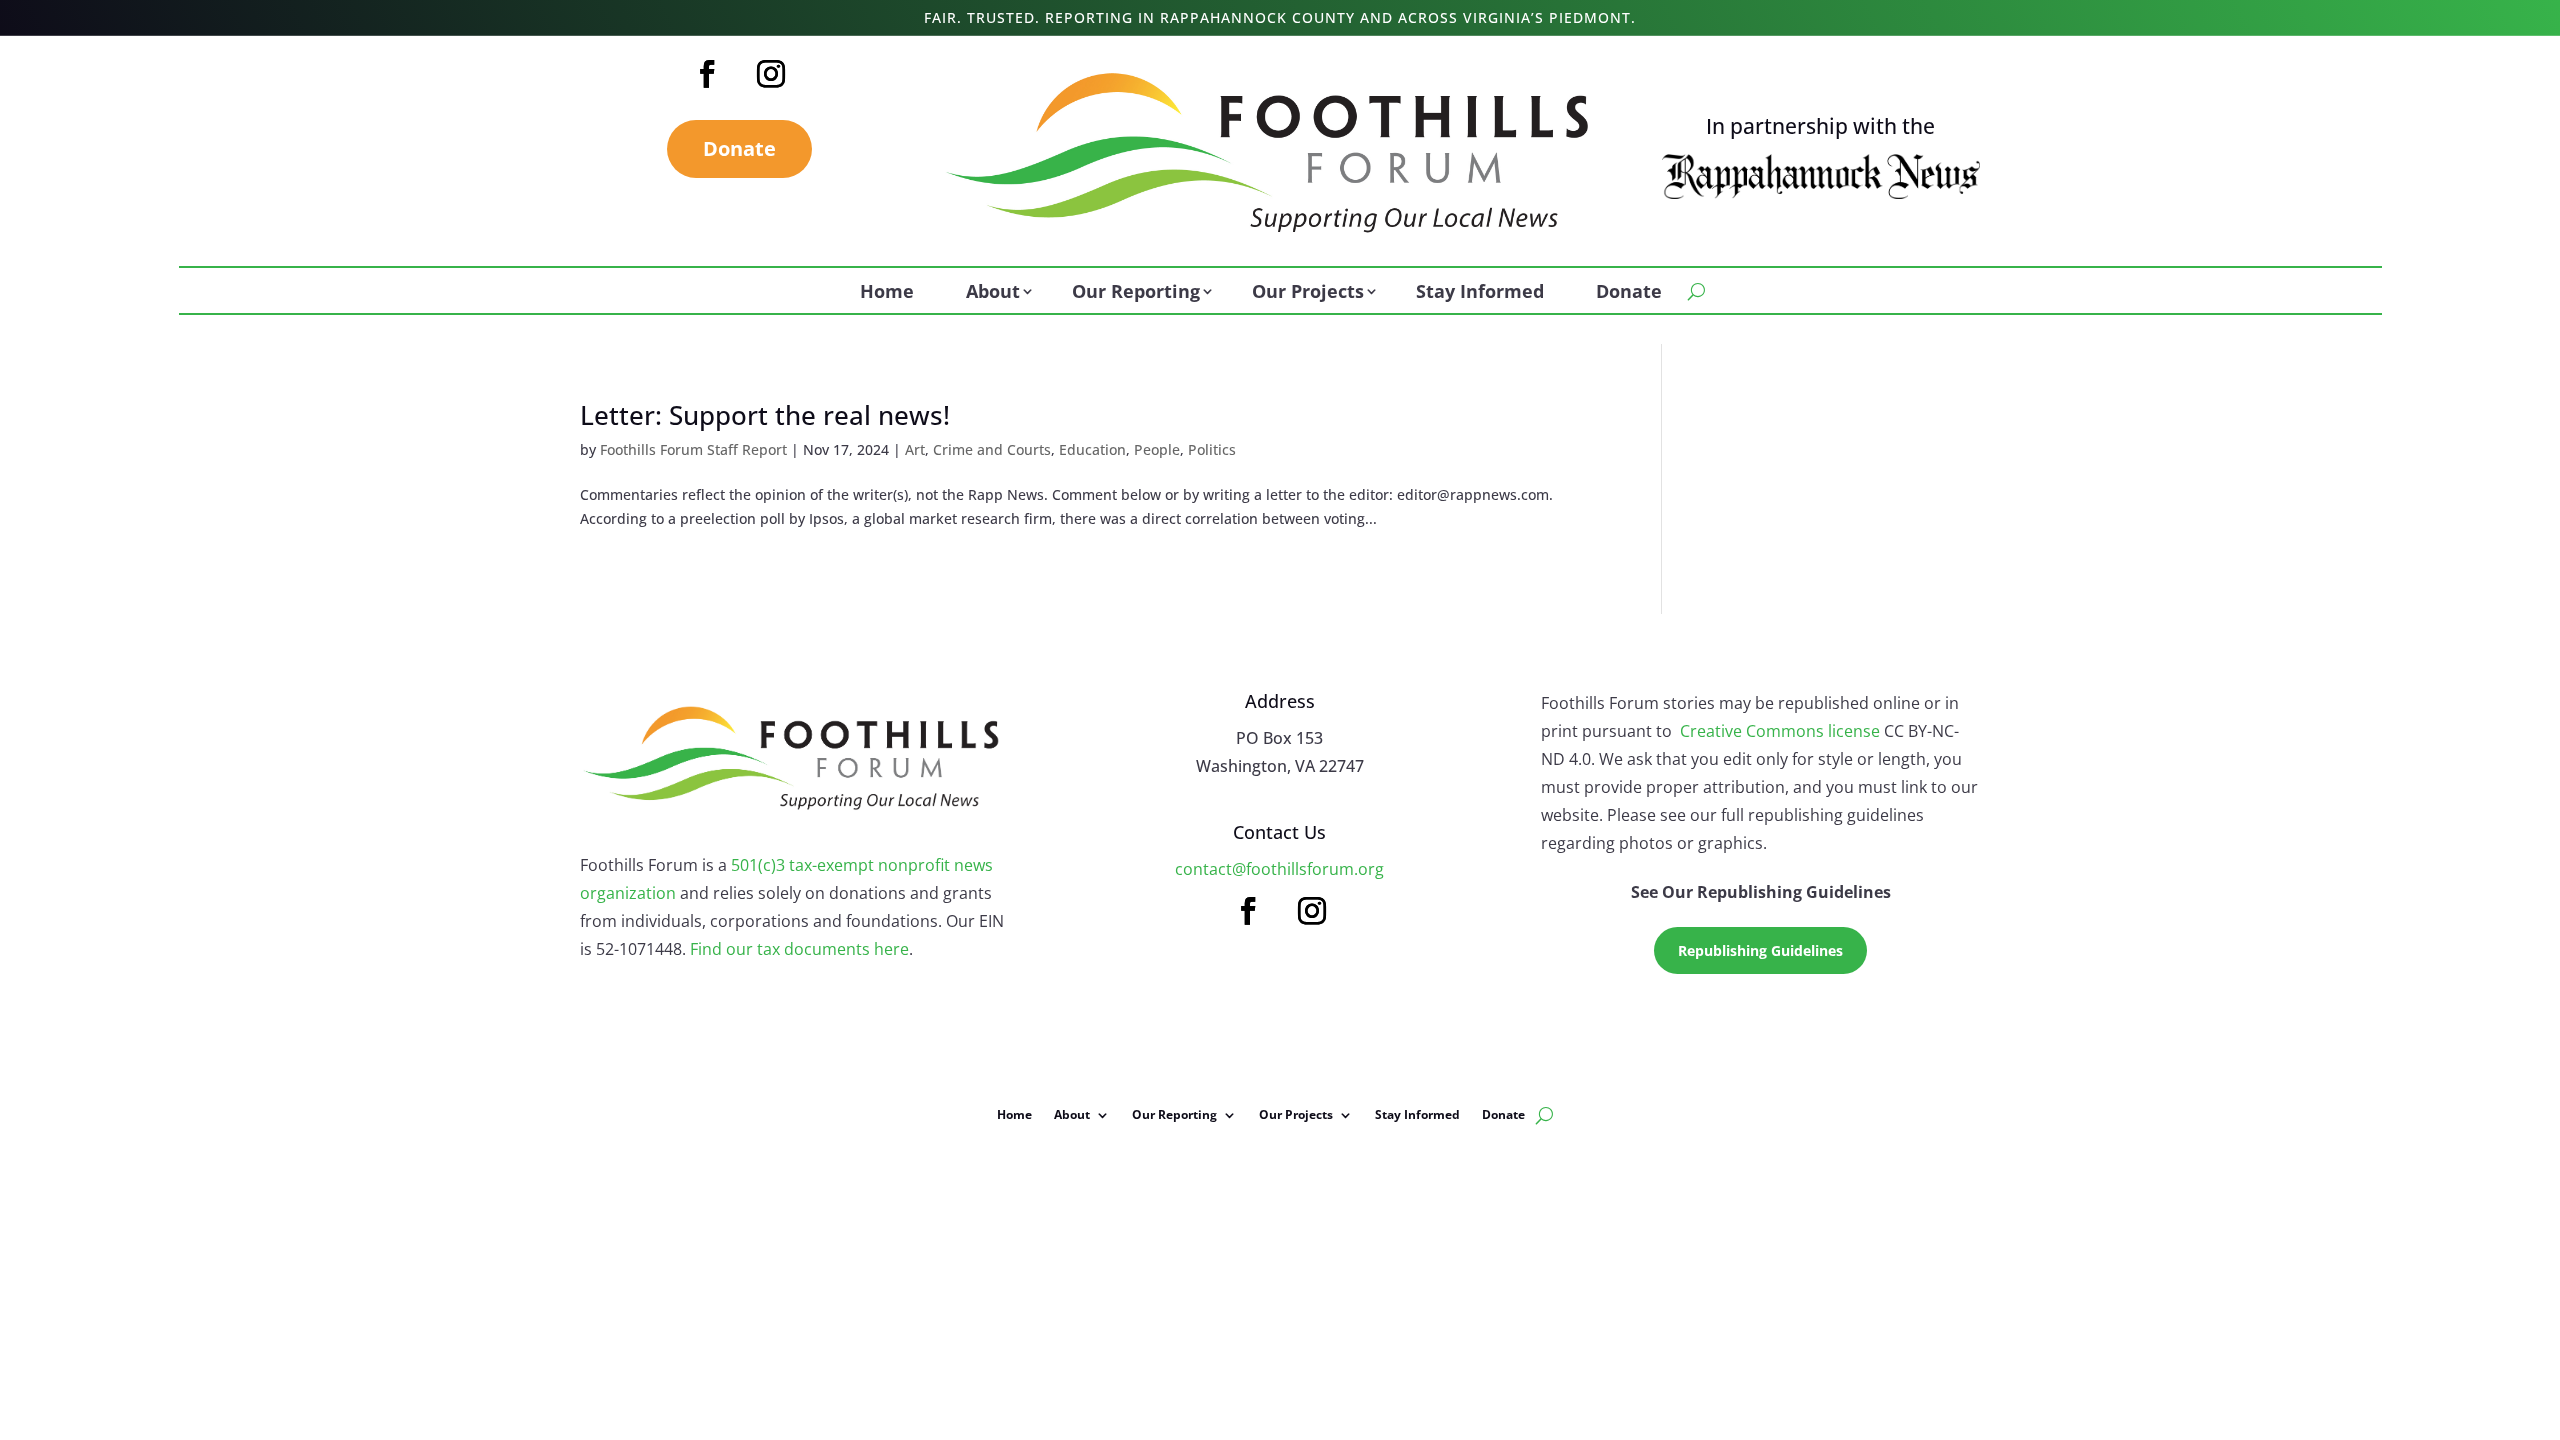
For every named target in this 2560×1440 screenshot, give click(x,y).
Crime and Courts (992, 449)
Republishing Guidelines (1760, 950)
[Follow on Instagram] (771, 74)
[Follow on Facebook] (707, 74)
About (993, 293)
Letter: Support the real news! (765, 415)
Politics (1212, 449)
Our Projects (1308, 293)
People (1157, 449)
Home (887, 293)
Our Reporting (1136, 293)
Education (1092, 449)
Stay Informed (1480, 293)
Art (915, 449)
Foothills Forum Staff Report (693, 449)
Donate (739, 148)
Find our (723, 949)
